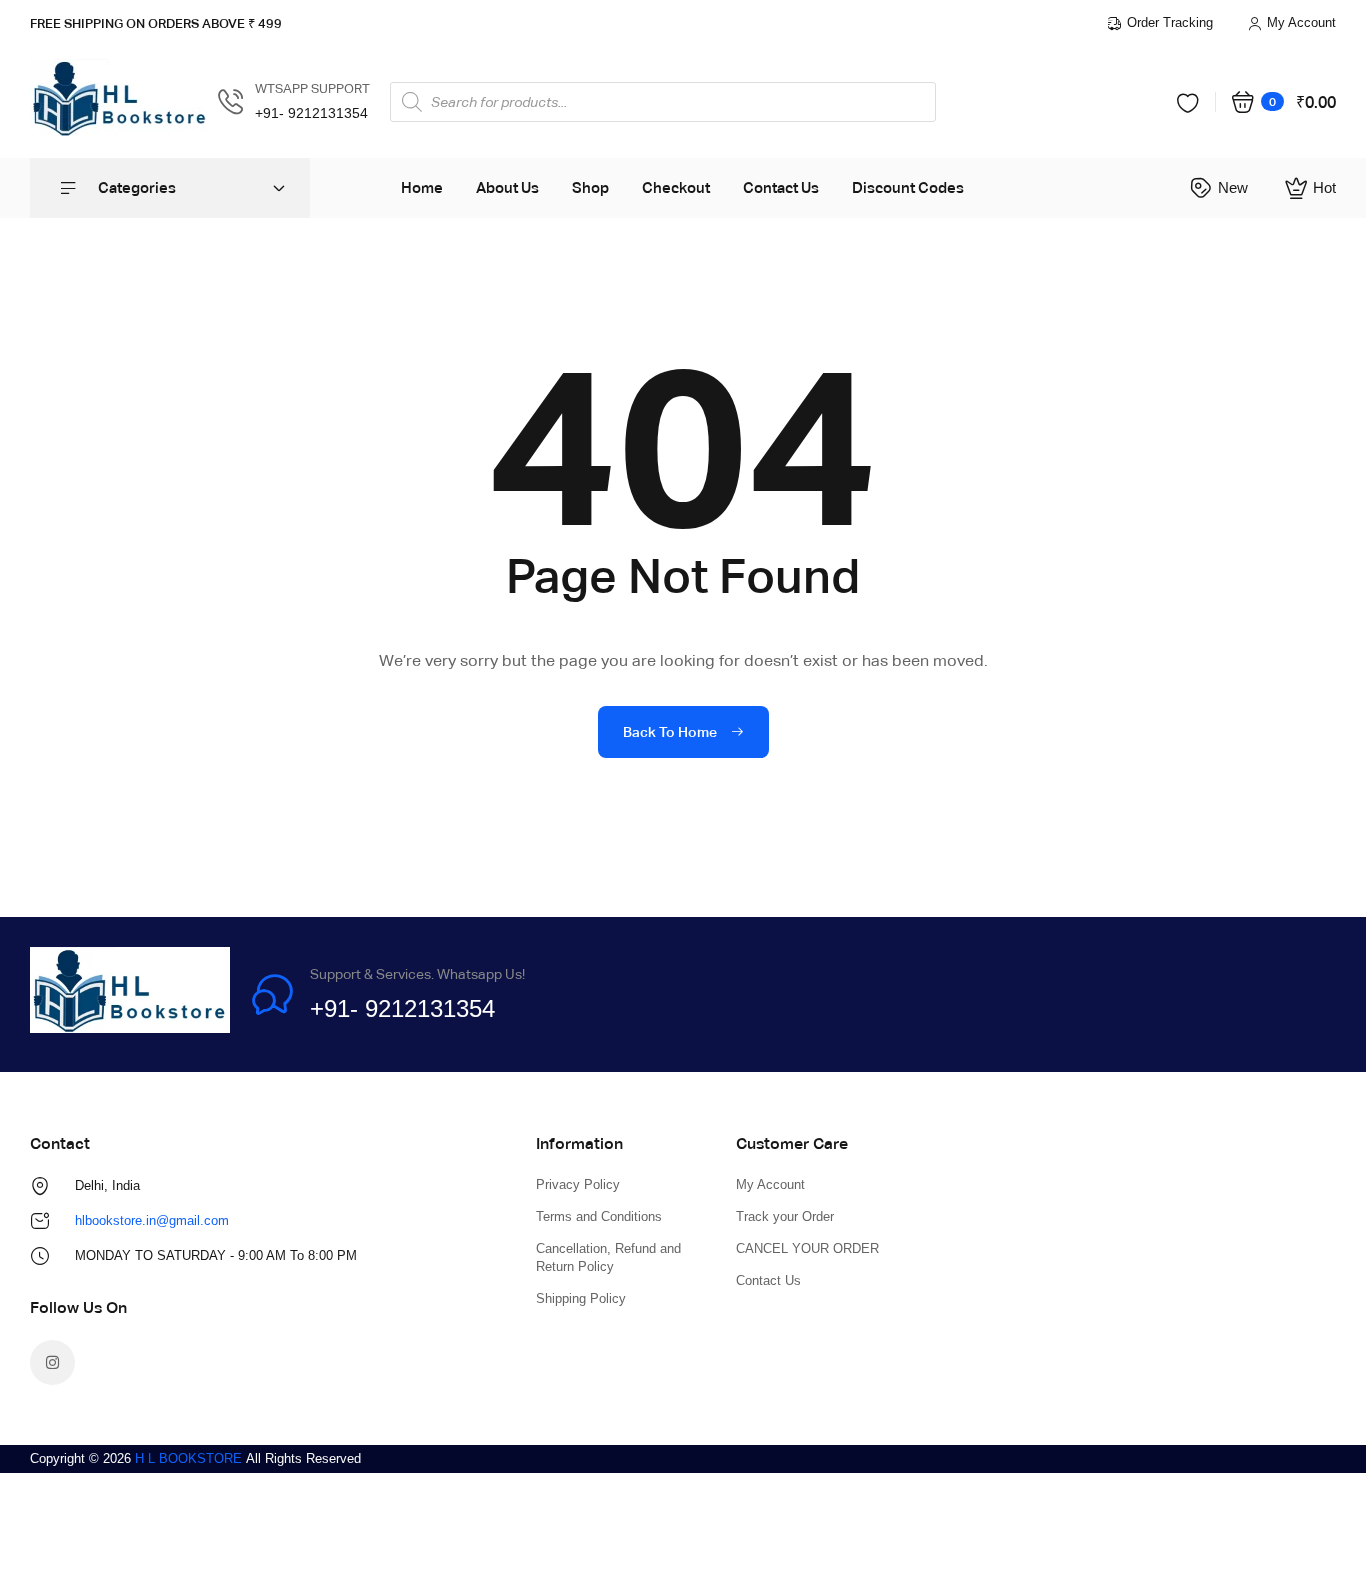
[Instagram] (52, 1362)
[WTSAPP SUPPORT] (231, 102)
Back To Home (671, 732)
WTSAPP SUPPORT (312, 88)
